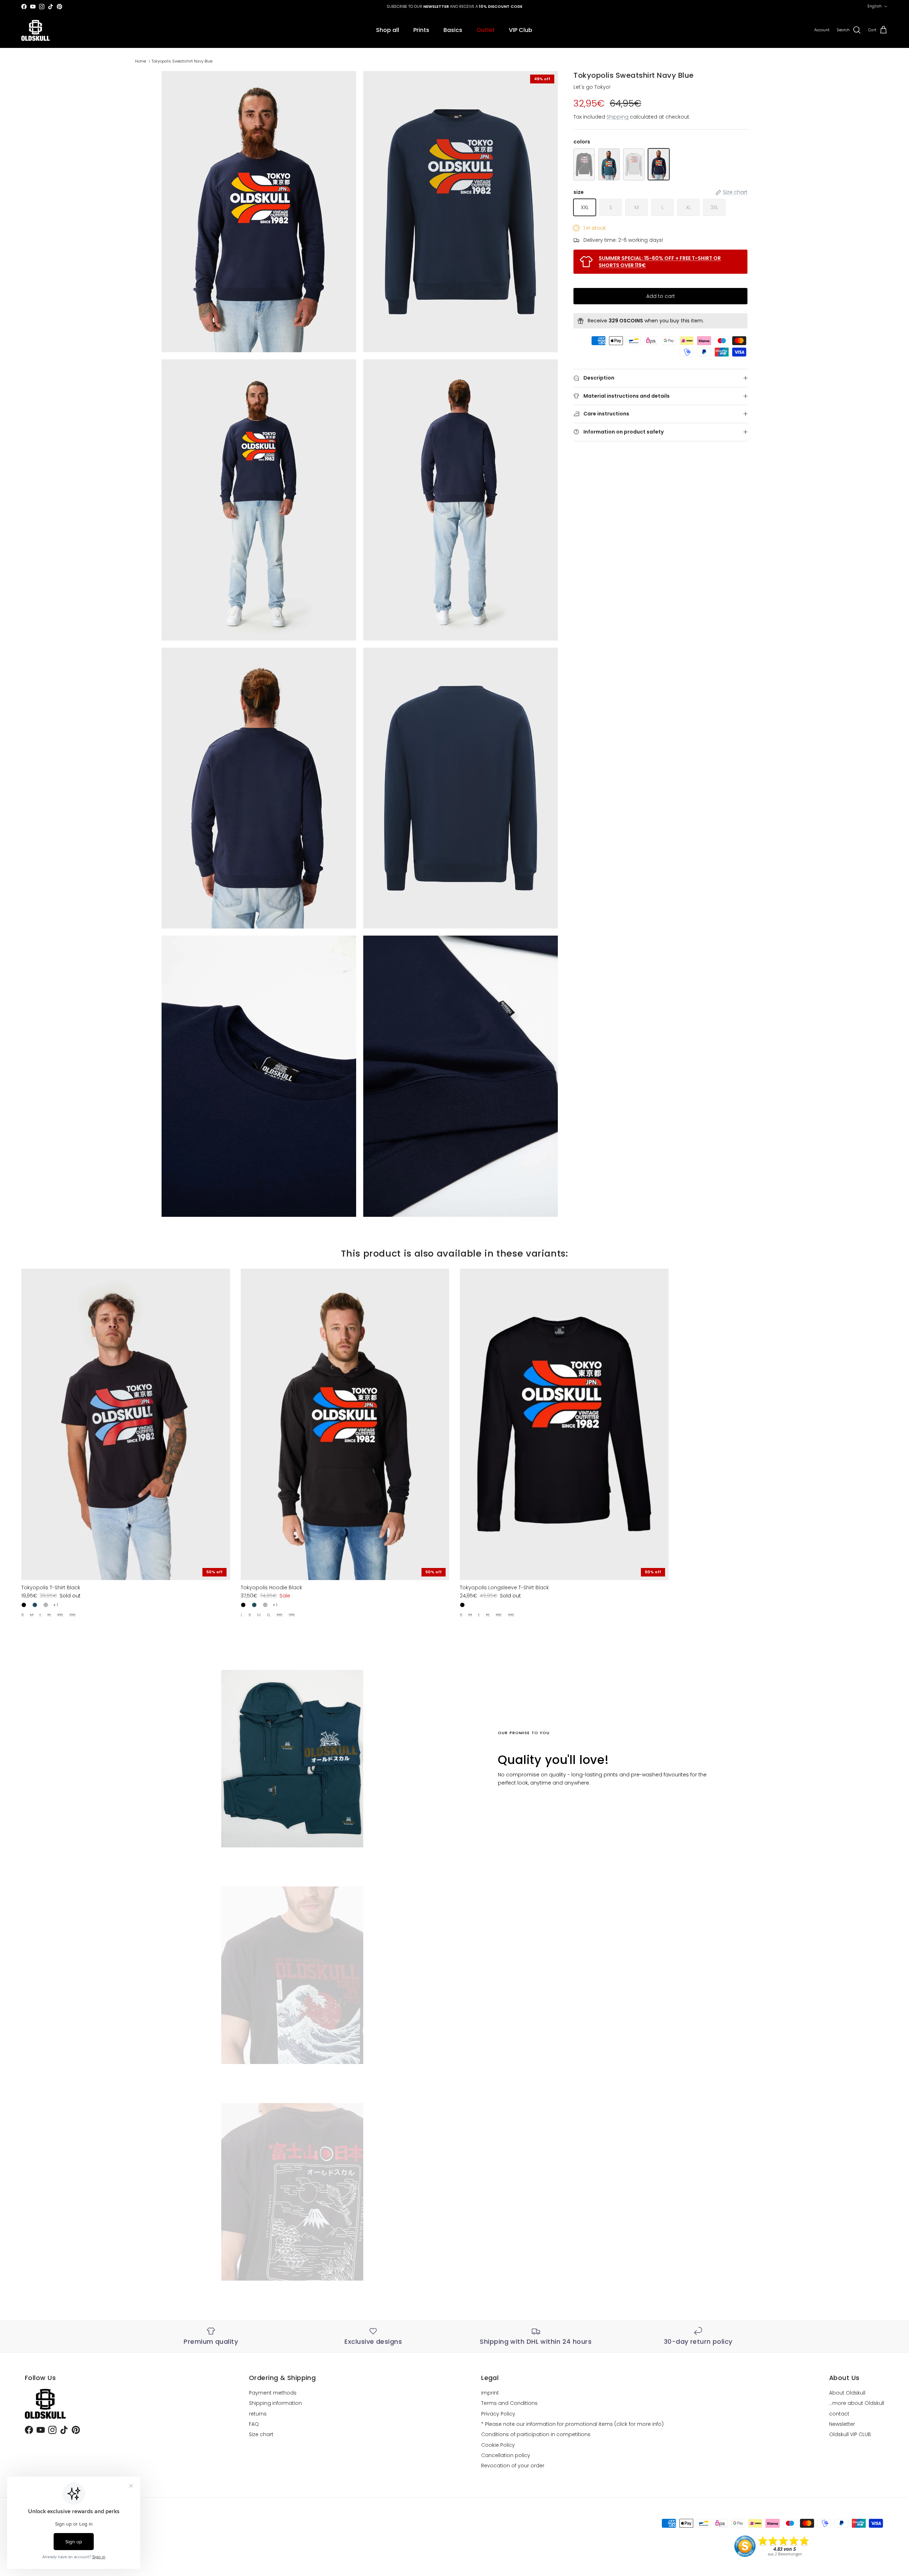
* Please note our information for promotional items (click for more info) (572, 2424)
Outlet (486, 30)
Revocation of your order (513, 2466)
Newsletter (842, 2424)
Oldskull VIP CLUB (850, 2434)
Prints (421, 30)
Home (140, 61)
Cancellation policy (506, 2455)
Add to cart (661, 296)
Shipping (617, 117)
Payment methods (273, 2393)
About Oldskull (847, 2393)
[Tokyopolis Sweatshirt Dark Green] (609, 164)
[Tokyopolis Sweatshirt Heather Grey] (634, 164)
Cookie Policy (498, 2445)
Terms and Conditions (509, 2403)
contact (839, 2414)
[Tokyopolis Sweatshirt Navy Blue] (659, 164)
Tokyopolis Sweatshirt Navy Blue (182, 61)
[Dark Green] (35, 1605)
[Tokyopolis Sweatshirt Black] (584, 164)
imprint (490, 2393)
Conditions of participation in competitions (536, 2434)
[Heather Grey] (46, 1605)
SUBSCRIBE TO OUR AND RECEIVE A (454, 9)
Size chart (261, 2434)
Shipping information (275, 2403)
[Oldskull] (36, 30)
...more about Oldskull (857, 2403)
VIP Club (521, 30)
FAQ (254, 2424)
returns (258, 2414)
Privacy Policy (498, 2414)
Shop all (388, 30)
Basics (453, 30)
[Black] (24, 1605)
